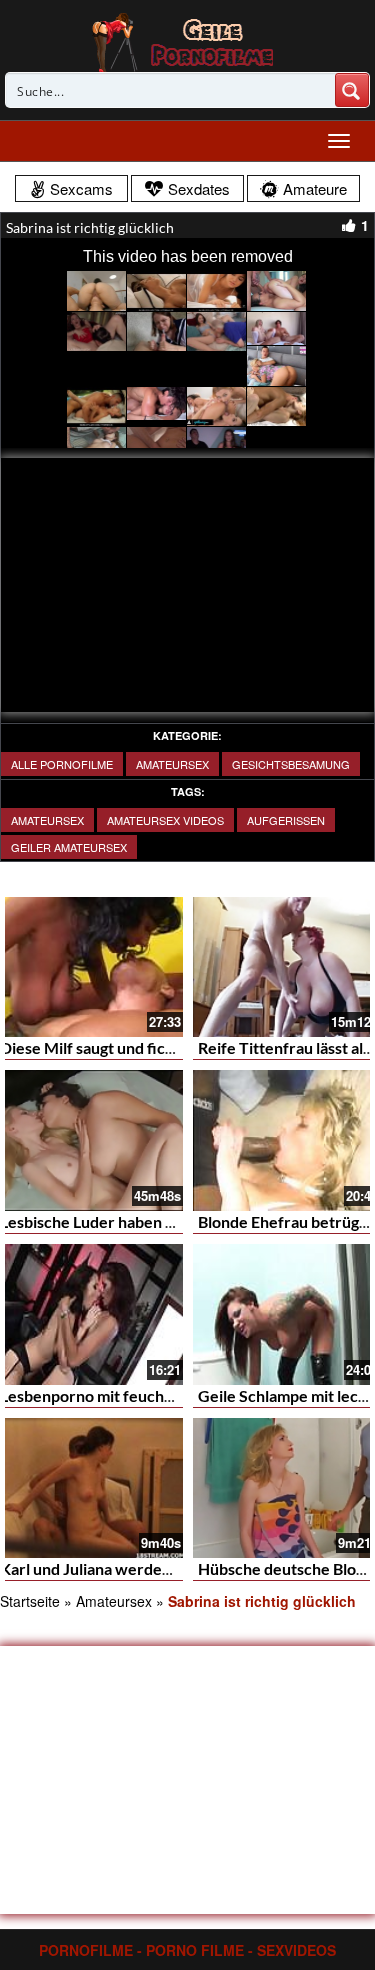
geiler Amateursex (69, 847)
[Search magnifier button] (352, 90)
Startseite (30, 1601)
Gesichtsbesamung (291, 764)
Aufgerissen (286, 820)
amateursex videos (165, 820)
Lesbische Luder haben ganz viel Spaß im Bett (160, 1221)
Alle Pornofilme (62, 764)
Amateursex (172, 764)
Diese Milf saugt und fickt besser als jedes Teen (166, 1047)
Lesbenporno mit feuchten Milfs (113, 1395)
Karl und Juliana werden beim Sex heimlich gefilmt (177, 1568)
